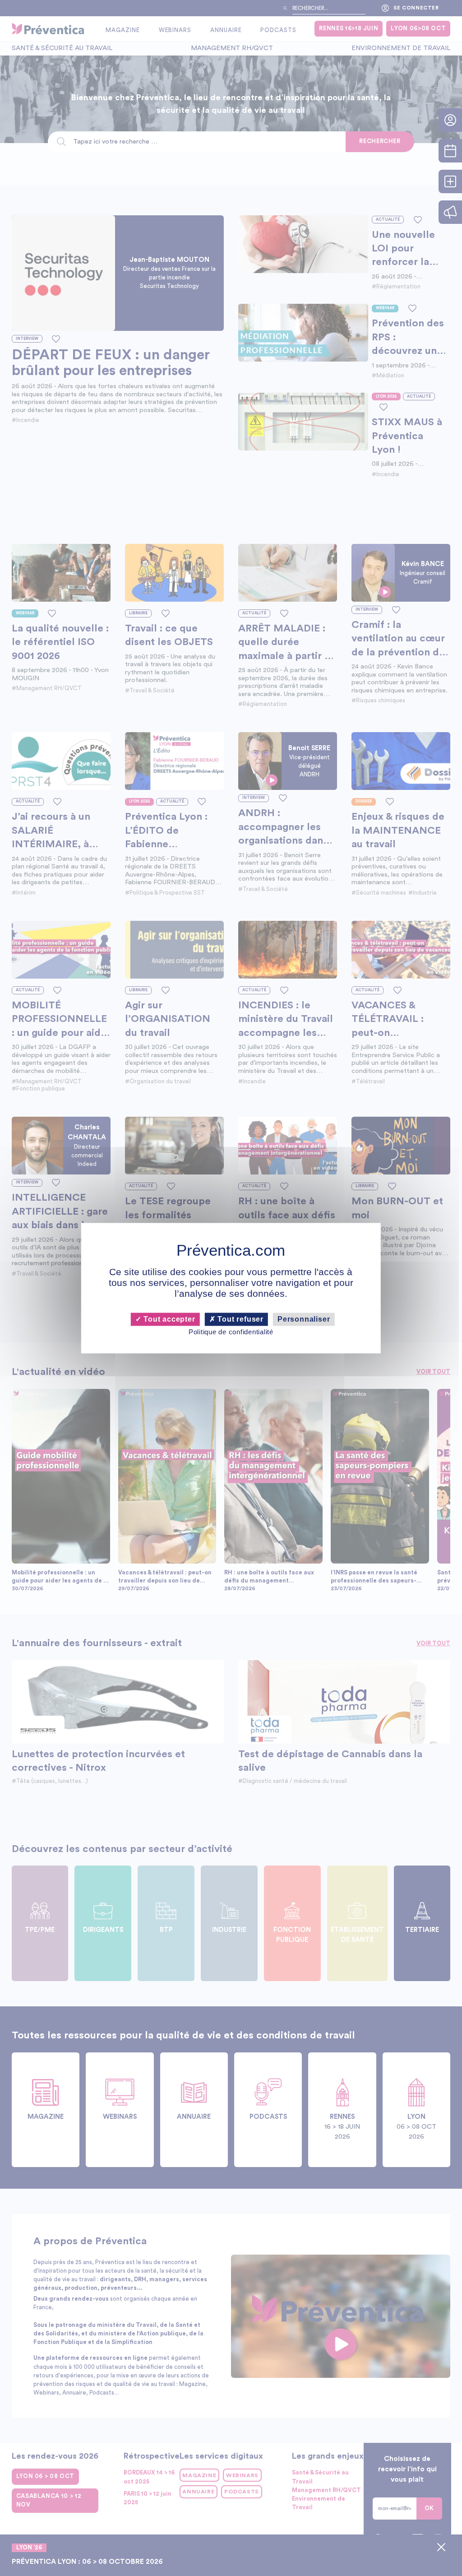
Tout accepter (168, 1319)
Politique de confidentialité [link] (231, 1332)
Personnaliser (304, 1319)
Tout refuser (240, 1319)
